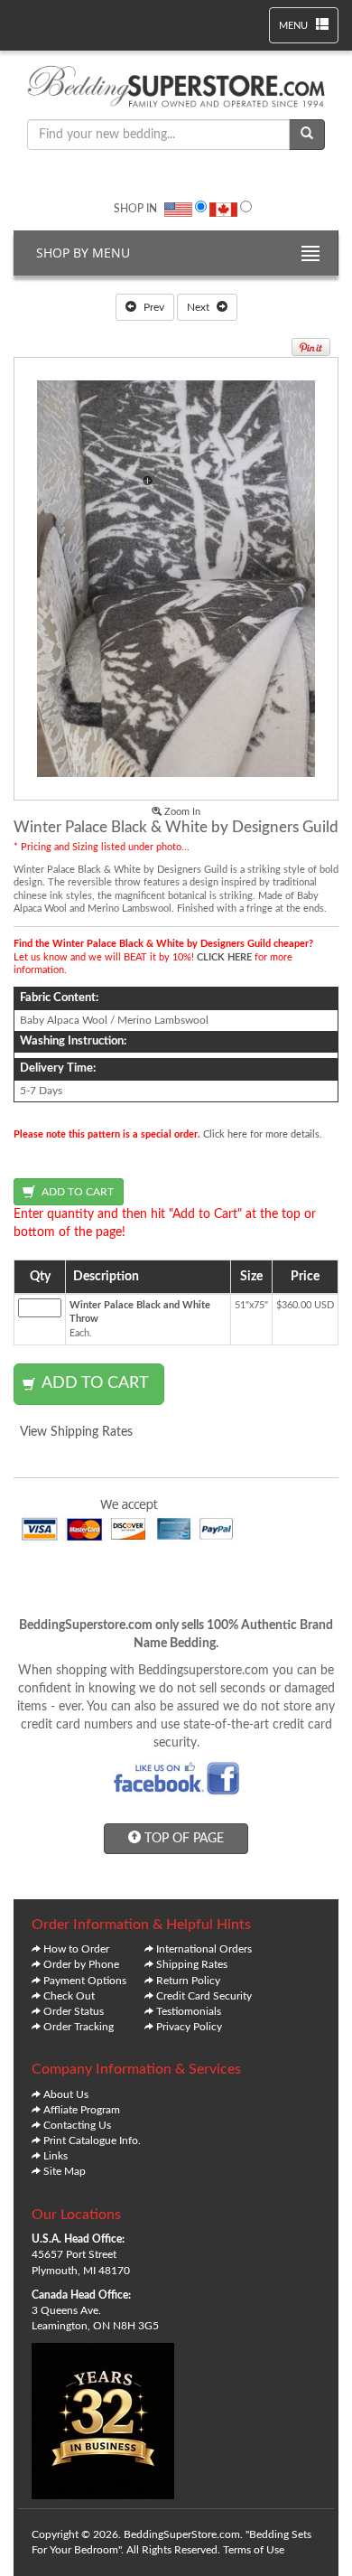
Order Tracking (79, 2027)
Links (56, 2156)
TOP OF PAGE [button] (182, 1839)
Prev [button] (153, 307)
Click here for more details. (263, 1134)
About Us (66, 2094)
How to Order (76, 1949)
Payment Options (85, 1981)
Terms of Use (254, 2550)
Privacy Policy (189, 2027)
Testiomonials (189, 2011)
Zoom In (181, 812)
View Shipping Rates (76, 1432)
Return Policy (188, 1981)
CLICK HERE (224, 957)
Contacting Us (77, 2125)
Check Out (69, 1996)
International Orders (204, 1949)
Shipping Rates (192, 1964)
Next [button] (199, 307)
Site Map (65, 2171)
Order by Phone (81, 1964)
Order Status (74, 2011)
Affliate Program (82, 2110)
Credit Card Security (204, 1996)
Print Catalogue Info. (92, 2140)
